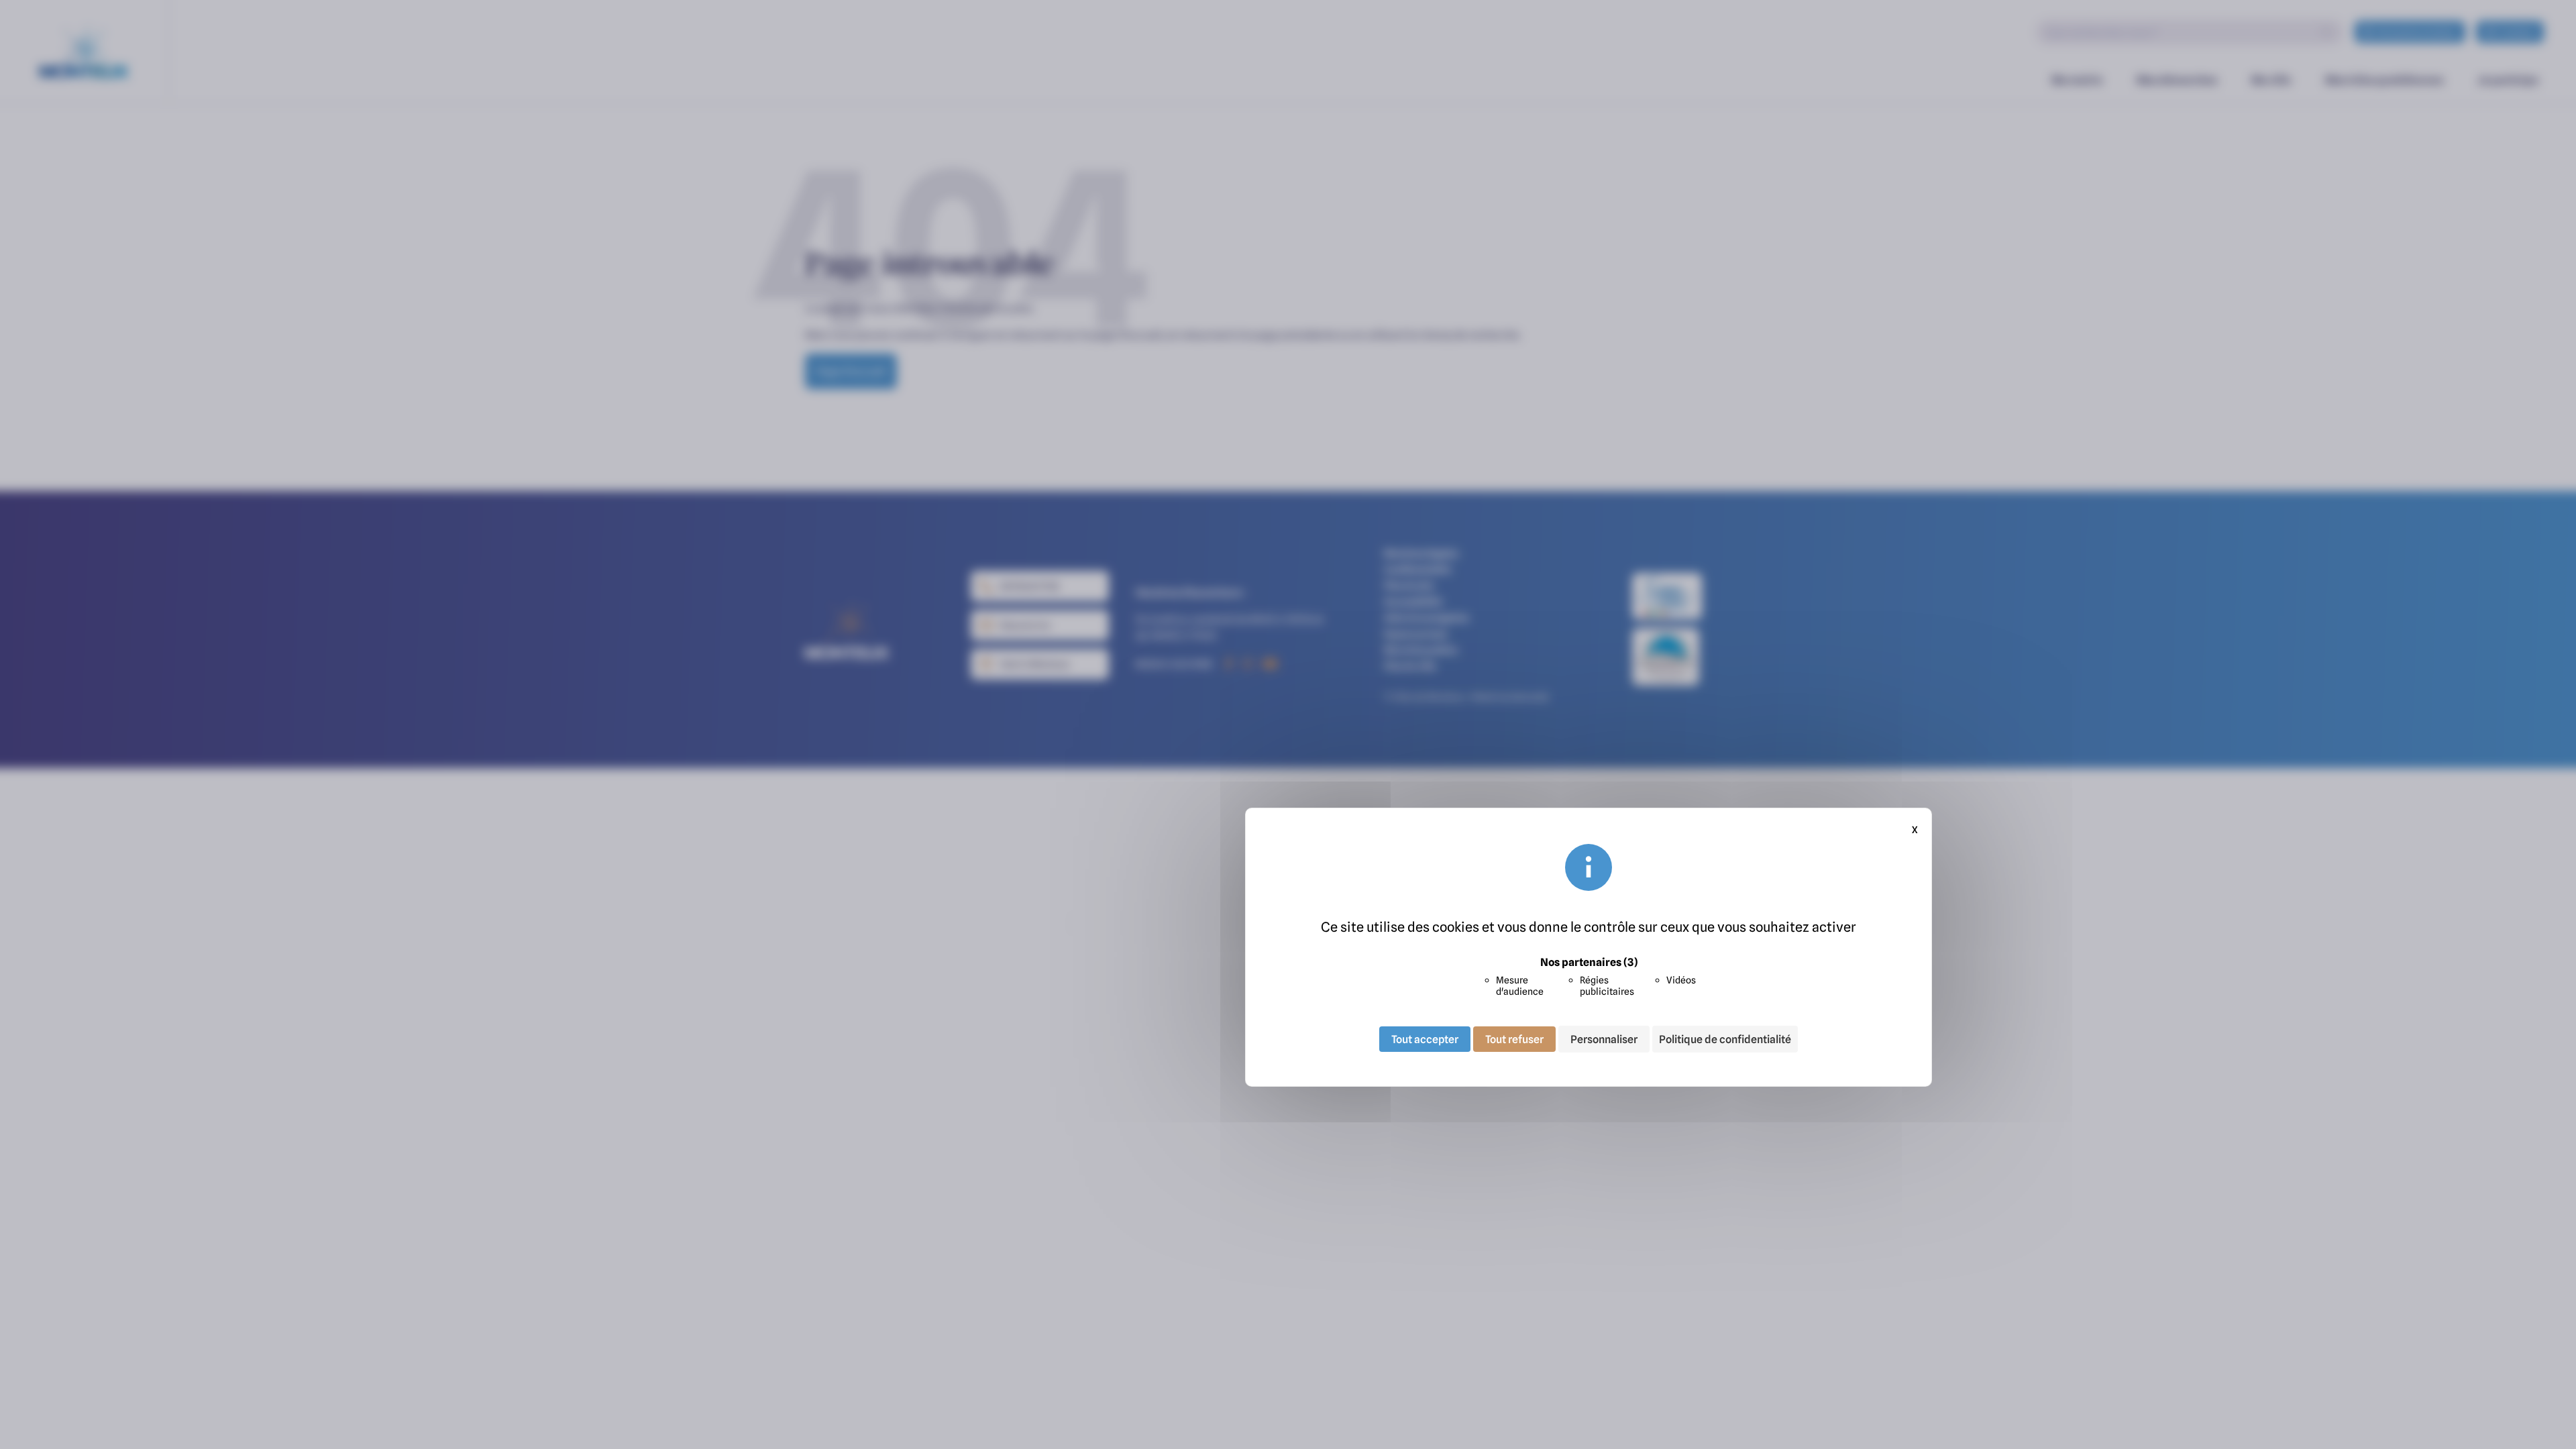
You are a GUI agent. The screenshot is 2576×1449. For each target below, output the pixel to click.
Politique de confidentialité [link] (1725, 1039)
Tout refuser (1514, 1039)
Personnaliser (1604, 1039)
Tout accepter (1425, 1039)
